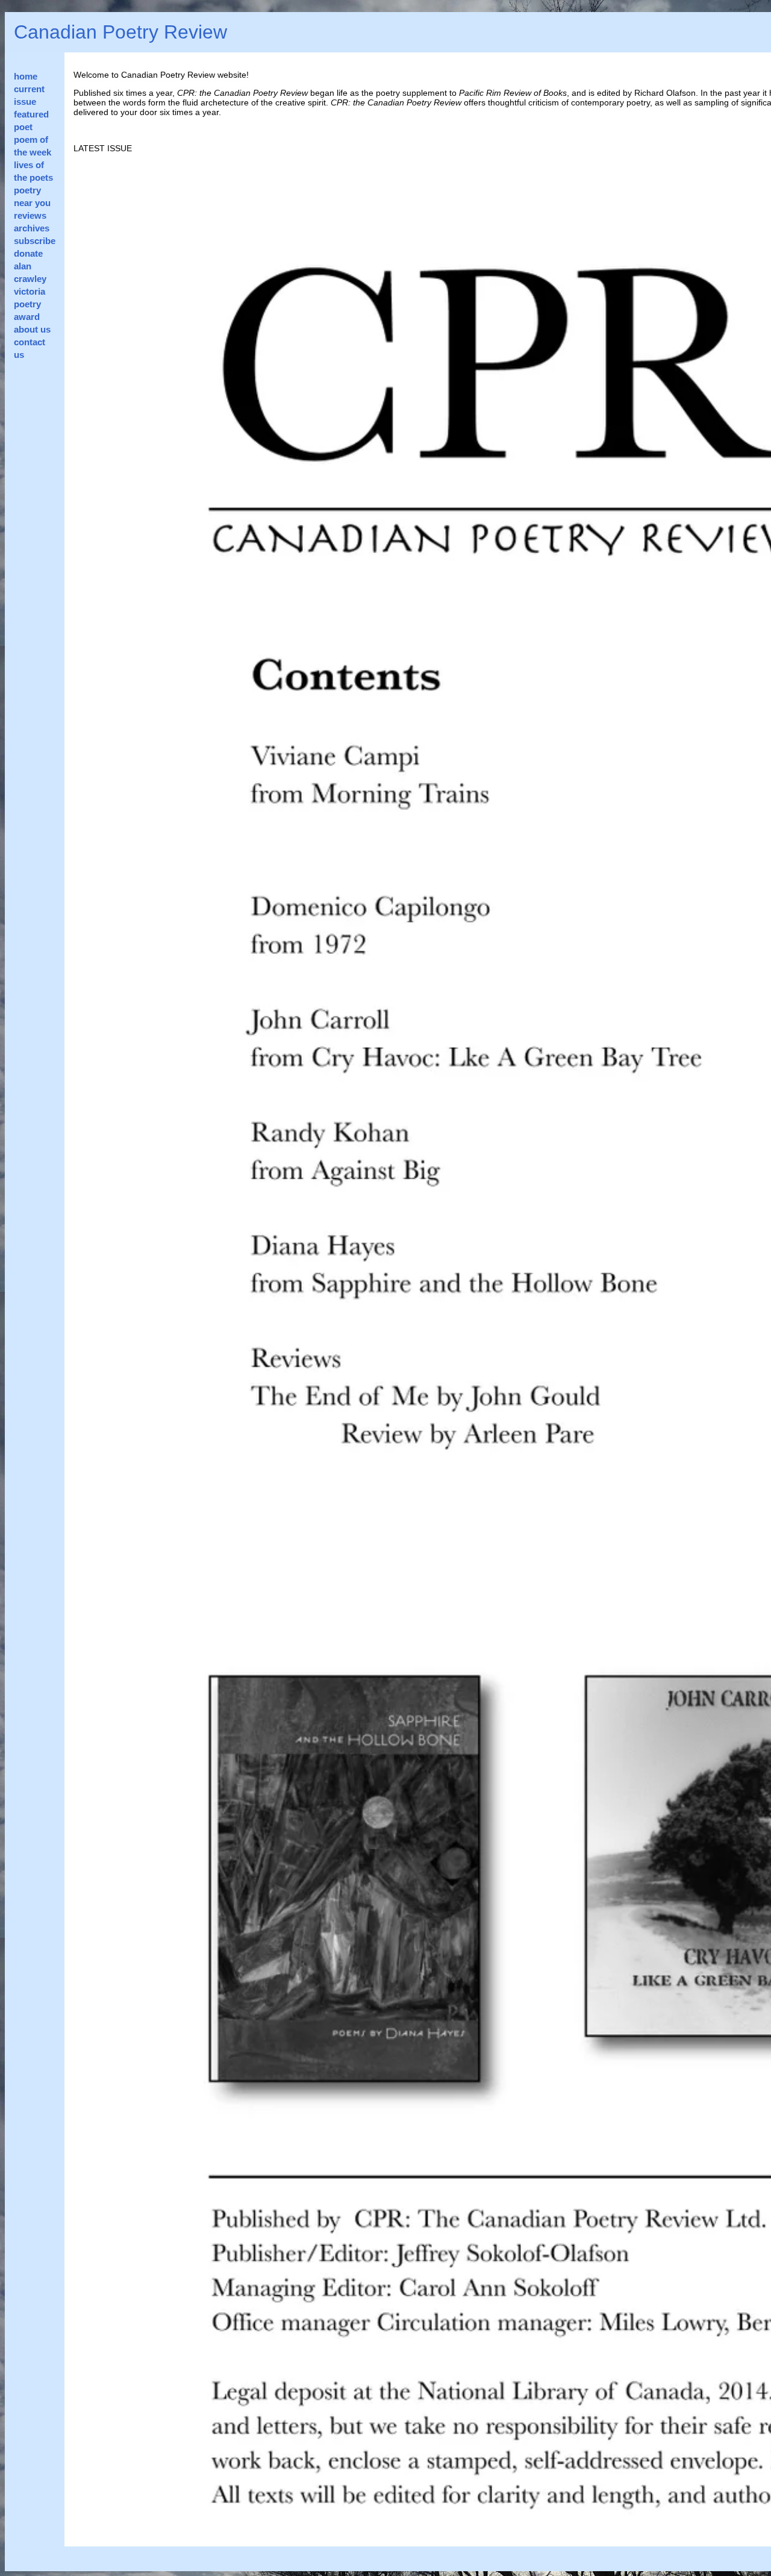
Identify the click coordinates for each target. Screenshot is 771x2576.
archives (32, 228)
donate (28, 253)
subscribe (35, 241)
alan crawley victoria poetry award (30, 291)
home (26, 76)
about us (32, 329)
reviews (30, 215)
